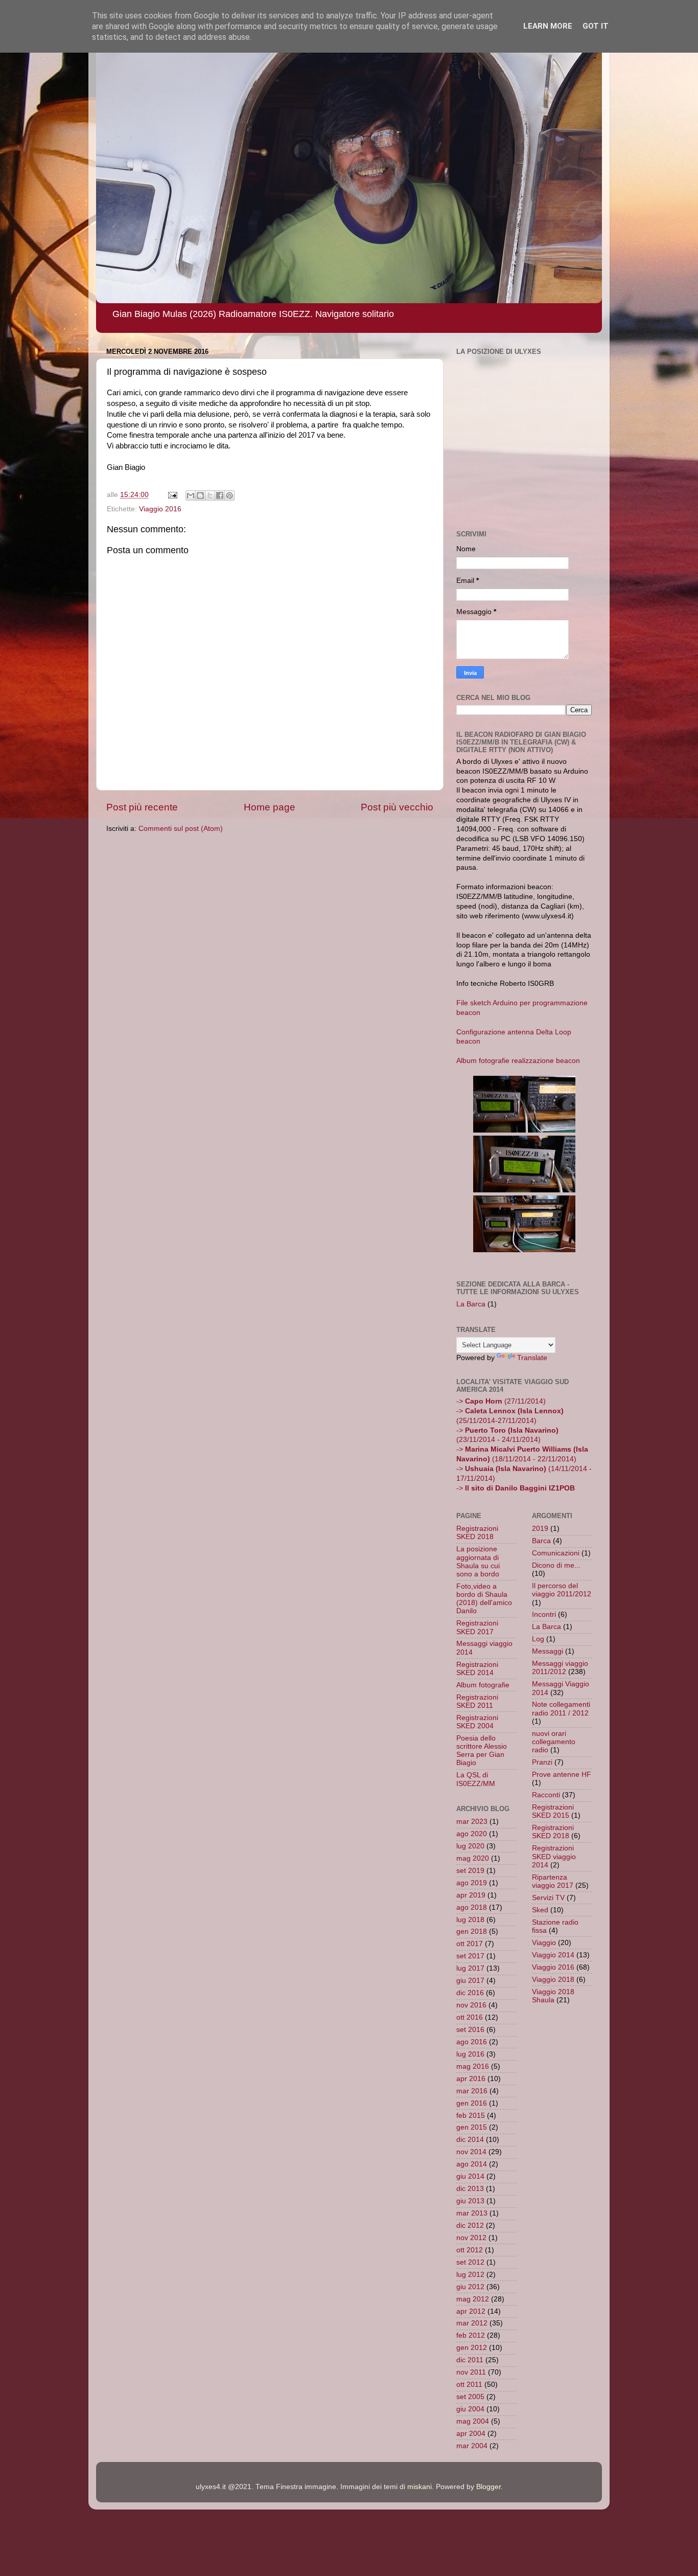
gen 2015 (472, 2127)
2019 (540, 1529)
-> (516, 1488)
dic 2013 (470, 2189)
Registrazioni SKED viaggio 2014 (554, 1856)
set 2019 (470, 1871)
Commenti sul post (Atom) (181, 829)
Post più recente (142, 807)
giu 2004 (470, 2409)
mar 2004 (472, 2446)
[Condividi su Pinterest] (229, 495)
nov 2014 (471, 2152)
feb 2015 (471, 2116)
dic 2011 (470, 2360)
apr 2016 (471, 2079)
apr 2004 (471, 2434)
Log (538, 1639)
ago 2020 (472, 1834)
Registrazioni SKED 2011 (477, 1701)
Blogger (488, 2487)
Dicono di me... (556, 1565)
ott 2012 (470, 2250)
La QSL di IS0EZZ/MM (476, 1779)
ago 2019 (472, 1883)
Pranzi (542, 1762)
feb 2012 (471, 2335)
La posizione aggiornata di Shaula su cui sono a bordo (478, 1562)
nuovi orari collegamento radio (554, 1742)
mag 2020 (473, 1858)
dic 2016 (470, 1993)
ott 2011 (469, 2385)
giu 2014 (470, 2176)
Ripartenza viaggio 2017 (553, 1881)
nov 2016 (471, 2005)
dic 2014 (470, 2140)
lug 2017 (470, 1968)
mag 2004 (473, 2421)
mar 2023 (472, 1822)
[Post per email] (172, 495)
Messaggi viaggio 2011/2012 (560, 1668)
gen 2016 (472, 2103)
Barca (541, 1541)
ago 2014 (472, 2164)
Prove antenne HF (562, 1775)
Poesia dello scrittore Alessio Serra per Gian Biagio (482, 1751)
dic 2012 (470, 2225)
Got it (596, 26)
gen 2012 (472, 2348)
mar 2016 (472, 2091)
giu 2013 (470, 2201)
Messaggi (548, 1651)
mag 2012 (473, 2299)
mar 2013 (472, 2213)
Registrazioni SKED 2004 (477, 1722)
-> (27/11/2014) (501, 1401)
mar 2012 (472, 2323)
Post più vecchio (397, 807)
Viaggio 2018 (553, 1980)
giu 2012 (470, 2287)
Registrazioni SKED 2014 (477, 1669)
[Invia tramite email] (191, 495)
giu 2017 (470, 1981)
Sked (540, 1910)
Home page (270, 807)
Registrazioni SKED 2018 (477, 1533)
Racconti (546, 1795)
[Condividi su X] (210, 495)
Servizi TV (548, 1898)
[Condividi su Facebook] (220, 495)
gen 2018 (472, 1931)
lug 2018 (470, 1920)
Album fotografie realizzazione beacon (518, 1061)
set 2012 (470, 2262)
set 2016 (470, 2030)
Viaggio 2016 (160, 509)
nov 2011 (471, 2372)
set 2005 (470, 2397)
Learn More (548, 26)
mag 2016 (473, 2066)
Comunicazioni (556, 1553)
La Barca (471, 1304)
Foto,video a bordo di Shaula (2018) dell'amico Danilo (484, 1599)
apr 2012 (471, 2311)
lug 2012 (470, 2275)
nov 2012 (471, 2238)
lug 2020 (470, 1846)
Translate (532, 1358)
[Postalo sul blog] (200, 495)
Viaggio (544, 1943)
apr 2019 (471, 1895)
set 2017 (470, 1956)
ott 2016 (470, 2017)
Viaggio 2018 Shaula (553, 1996)
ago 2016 (472, 2042)
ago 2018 (472, 1907)
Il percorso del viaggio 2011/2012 (562, 1590)
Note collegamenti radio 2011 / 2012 (561, 1709)
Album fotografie (483, 1685)
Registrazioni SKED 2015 (553, 1811)
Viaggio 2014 (553, 1955)
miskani (420, 2487)
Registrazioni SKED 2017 (477, 1627)
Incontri (544, 1614)
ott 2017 (470, 1944)
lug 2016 (470, 2054)
